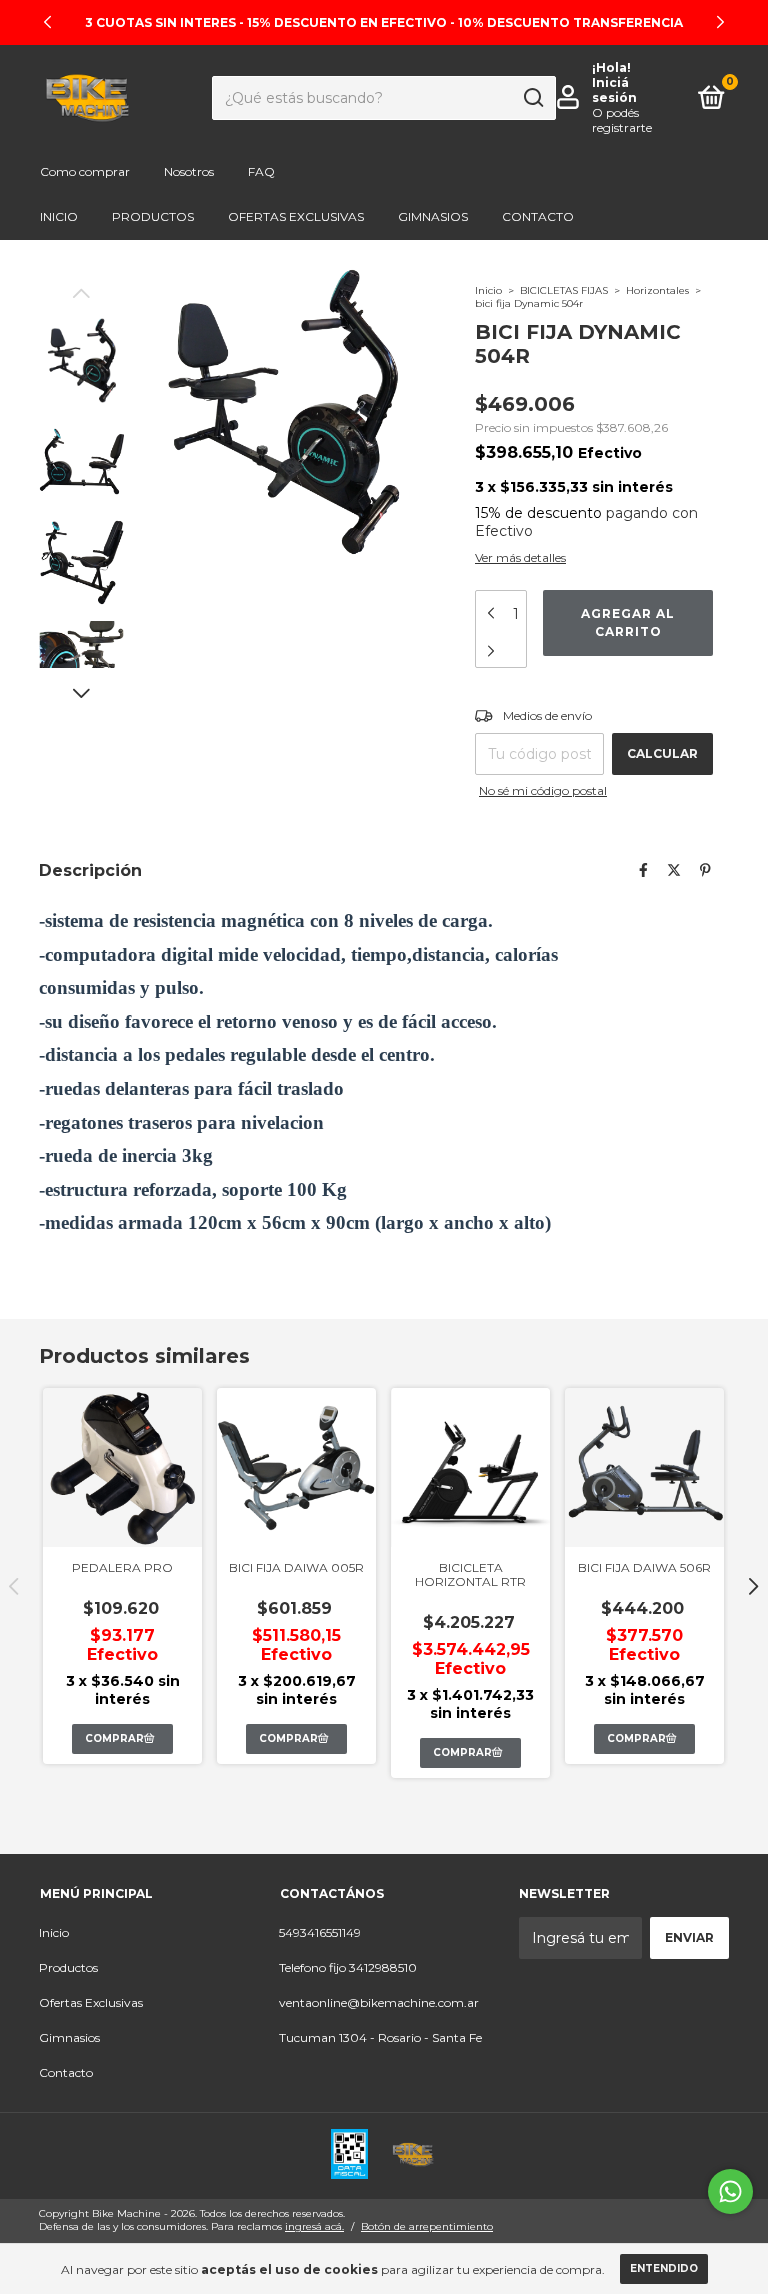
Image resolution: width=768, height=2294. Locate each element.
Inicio (59, 216)
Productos (153, 216)
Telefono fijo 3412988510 (348, 1967)
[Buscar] (532, 98)
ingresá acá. (314, 2226)
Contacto (538, 216)
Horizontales (657, 290)
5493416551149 (320, 1932)
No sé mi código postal (543, 790)
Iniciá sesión (614, 90)
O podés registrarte (622, 120)
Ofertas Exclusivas (296, 216)
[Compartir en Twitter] (674, 870)
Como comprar (85, 171)
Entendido (664, 2268)
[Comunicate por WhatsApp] (730, 2191)
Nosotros (189, 171)
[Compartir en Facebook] (643, 870)
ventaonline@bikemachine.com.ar (379, 2002)
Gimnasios (433, 216)
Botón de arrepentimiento (427, 2226)
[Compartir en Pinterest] (705, 870)
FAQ (261, 171)
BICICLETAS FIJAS (564, 290)
